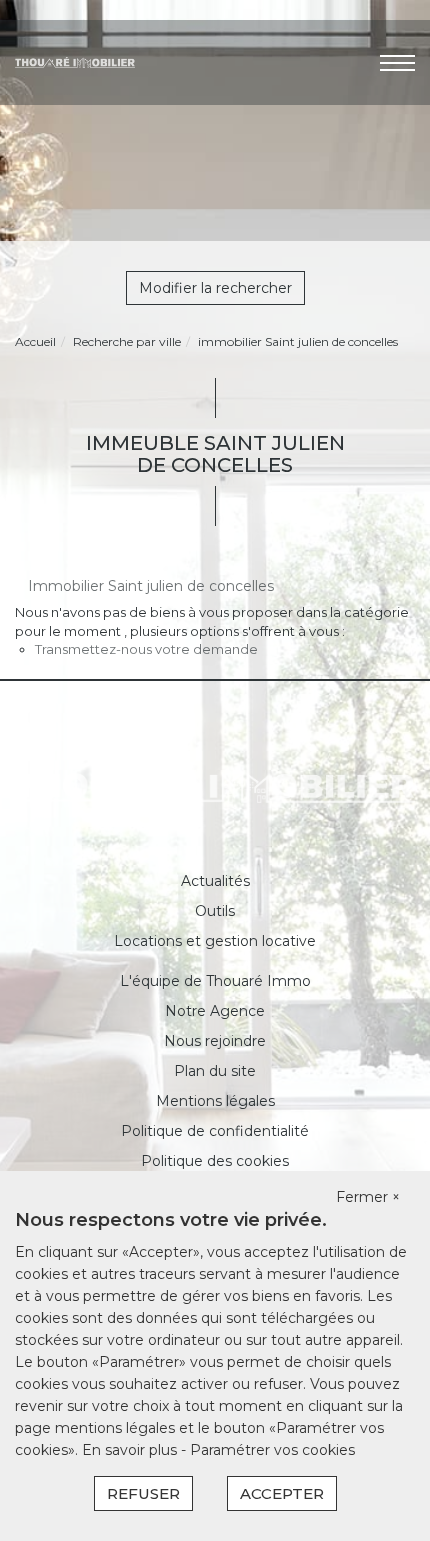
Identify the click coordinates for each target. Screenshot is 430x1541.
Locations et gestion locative (215, 941)
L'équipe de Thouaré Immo (215, 981)
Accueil (35, 341)
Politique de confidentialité (215, 1131)
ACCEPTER (282, 1493)
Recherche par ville (127, 341)
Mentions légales (215, 1101)
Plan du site (215, 1071)
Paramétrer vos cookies (272, 1450)
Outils (215, 911)
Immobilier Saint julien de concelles (151, 586)
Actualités (215, 881)
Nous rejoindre (215, 1041)
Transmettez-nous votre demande (146, 649)
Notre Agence (215, 1011)
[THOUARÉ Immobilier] (75, 61)
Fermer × (368, 1197)
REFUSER (143, 1493)
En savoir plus (131, 1450)
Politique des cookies (215, 1161)
